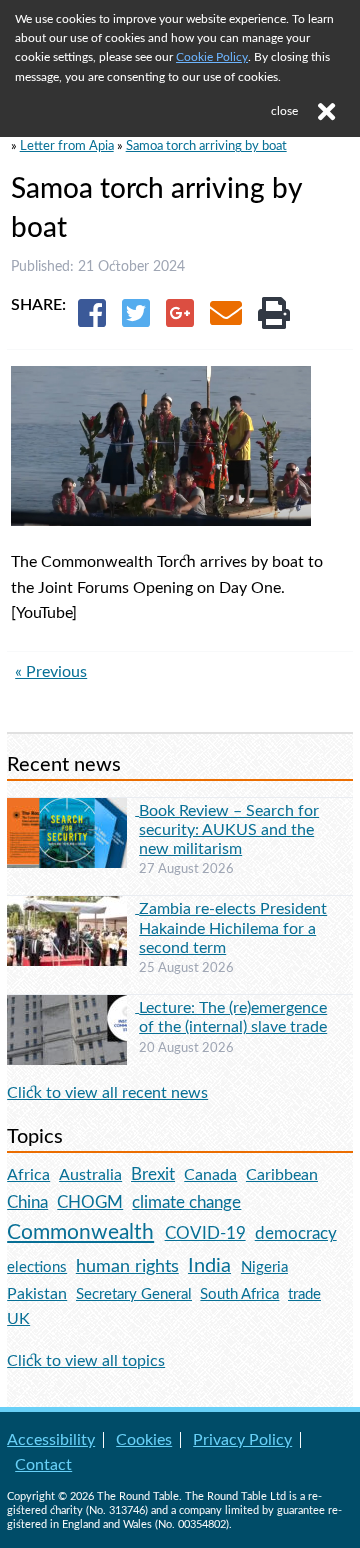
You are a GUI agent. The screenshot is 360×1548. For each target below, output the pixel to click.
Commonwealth (80, 1232)
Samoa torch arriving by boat (206, 146)
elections (37, 1267)
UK (18, 1319)
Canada (210, 1175)
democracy (296, 1233)
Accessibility (51, 1440)
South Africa (239, 1294)
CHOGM (90, 1202)
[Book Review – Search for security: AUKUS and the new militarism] (73, 810)
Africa (28, 1175)
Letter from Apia (67, 146)
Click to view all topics (86, 1361)
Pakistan (37, 1294)
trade (304, 1294)
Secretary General (134, 1294)
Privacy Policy (242, 1440)
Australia (90, 1175)
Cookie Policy (212, 57)
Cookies (144, 1440)
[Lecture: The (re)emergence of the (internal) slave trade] (73, 1007)
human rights (127, 1266)
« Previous (51, 672)
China (27, 1202)
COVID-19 (205, 1233)
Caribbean (282, 1175)
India (209, 1266)
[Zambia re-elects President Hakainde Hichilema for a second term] (73, 908)
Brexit (153, 1174)
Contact (43, 1465)
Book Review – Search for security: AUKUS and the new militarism (229, 830)
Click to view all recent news (107, 1093)
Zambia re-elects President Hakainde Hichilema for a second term (233, 928)
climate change (186, 1203)
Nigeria (264, 1267)
